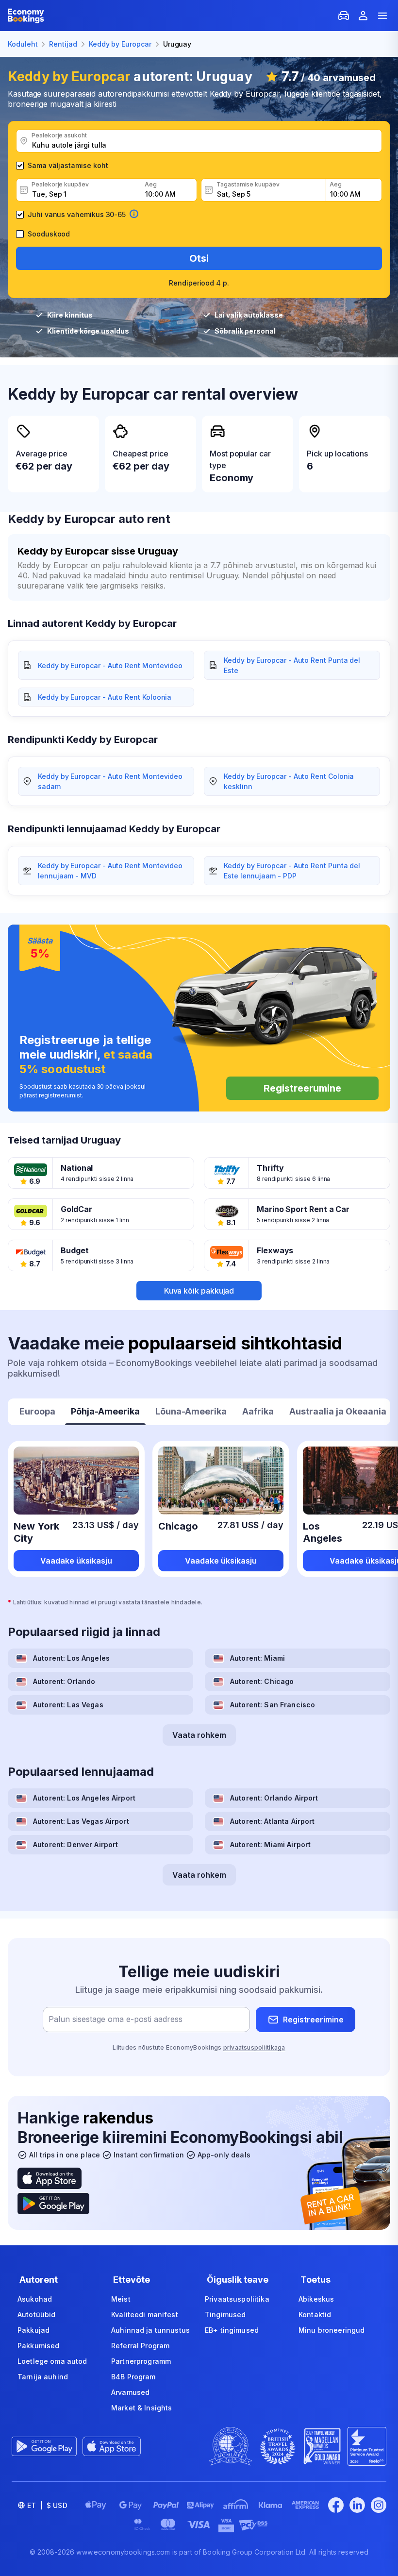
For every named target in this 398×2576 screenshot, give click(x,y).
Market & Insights (141, 2408)
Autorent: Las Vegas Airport (81, 1821)
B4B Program (133, 2377)
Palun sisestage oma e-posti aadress (116, 2020)
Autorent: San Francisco (273, 1705)
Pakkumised (38, 2346)
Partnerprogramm (141, 2361)
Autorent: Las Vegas (68, 1705)
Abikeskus (316, 2299)
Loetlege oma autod (52, 2361)
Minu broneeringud (332, 2330)
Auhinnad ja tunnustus (150, 2330)
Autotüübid (36, 2315)
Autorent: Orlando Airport (274, 1798)
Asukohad (35, 2299)
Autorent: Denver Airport (75, 1844)
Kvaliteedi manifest (145, 2315)
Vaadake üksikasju (76, 1561)
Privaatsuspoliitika (237, 2299)
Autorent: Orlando (64, 1681)
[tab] (37, 1413)
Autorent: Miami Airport (270, 1844)
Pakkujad (33, 2330)
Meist (121, 2299)
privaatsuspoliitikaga (254, 2047)
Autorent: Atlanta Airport (273, 1821)
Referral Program (140, 2346)
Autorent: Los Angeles (71, 1658)
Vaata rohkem (199, 1735)
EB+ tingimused (232, 2330)
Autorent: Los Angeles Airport (84, 1798)
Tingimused (225, 2315)
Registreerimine (313, 2020)
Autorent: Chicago (262, 1681)
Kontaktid (315, 2315)
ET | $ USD (47, 2505)
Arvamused (130, 2392)
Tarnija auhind (43, 2377)
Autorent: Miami (257, 1658)
